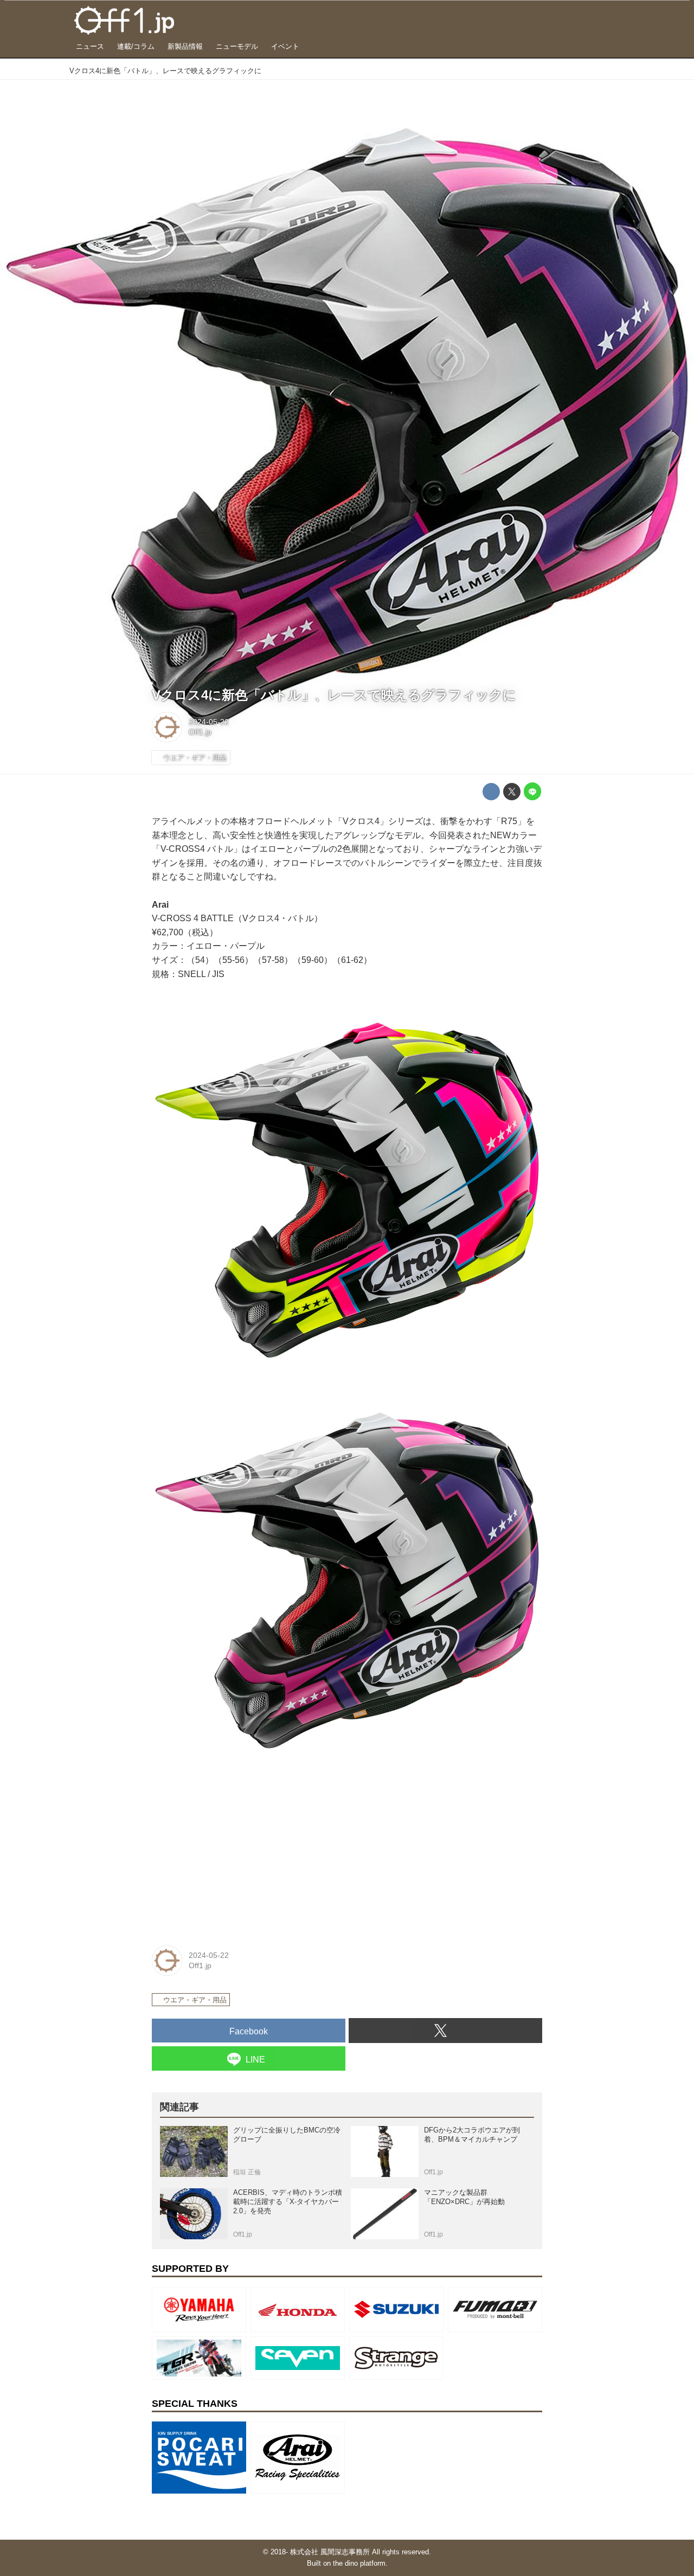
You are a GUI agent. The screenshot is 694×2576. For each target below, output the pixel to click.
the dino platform (359, 2563)
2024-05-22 (209, 722)
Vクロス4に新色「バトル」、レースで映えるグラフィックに (334, 695)
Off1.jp (200, 732)
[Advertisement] (233, 1857)
